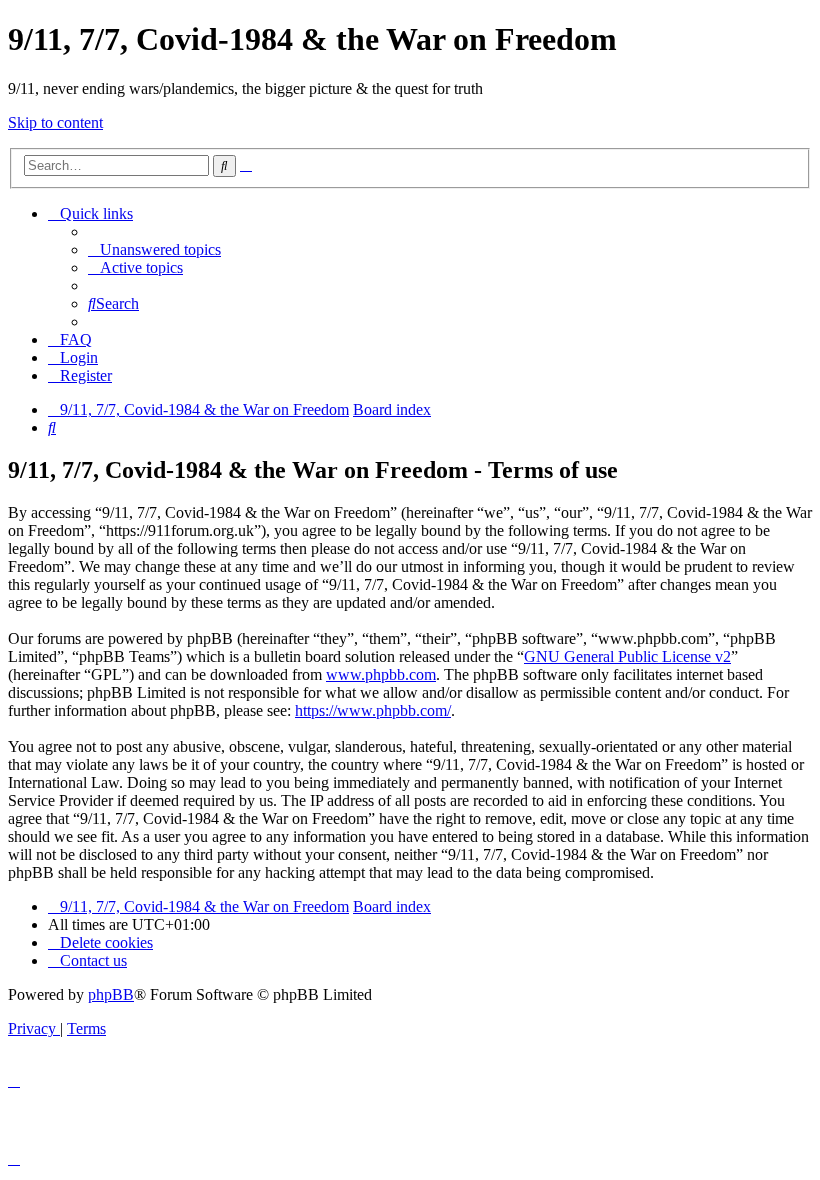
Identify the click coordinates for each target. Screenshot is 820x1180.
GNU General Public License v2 (627, 656)
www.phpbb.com (381, 674)
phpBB (111, 994)
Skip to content (55, 122)
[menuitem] (154, 249)
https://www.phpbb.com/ (373, 710)
